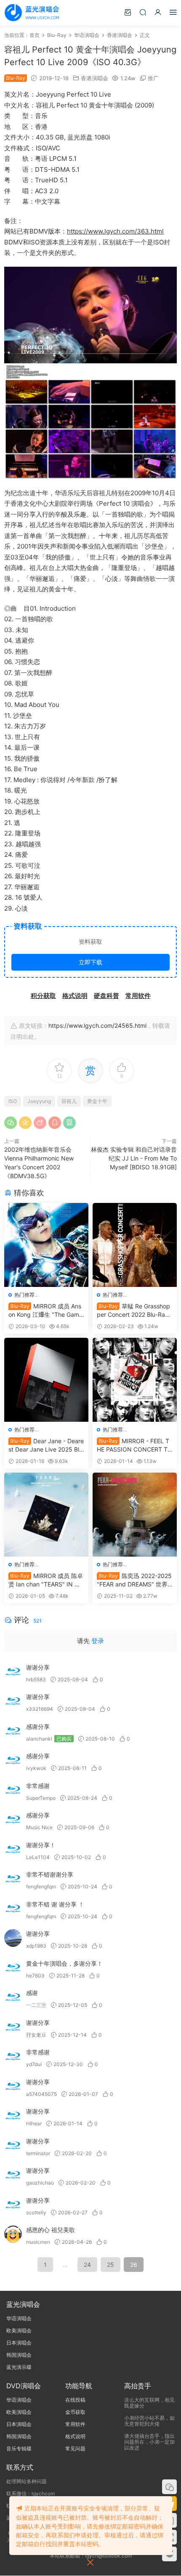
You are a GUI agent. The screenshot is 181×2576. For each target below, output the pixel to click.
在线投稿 (75, 2400)
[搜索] (143, 12)
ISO (13, 1101)
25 (110, 2265)
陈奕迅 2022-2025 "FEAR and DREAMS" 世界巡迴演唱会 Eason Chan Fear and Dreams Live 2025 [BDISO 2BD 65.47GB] (134, 1580)
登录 (98, 1641)
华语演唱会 (19, 2318)
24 (87, 2265)
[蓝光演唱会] (32, 13)
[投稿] (128, 12)
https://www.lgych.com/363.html (115, 231)
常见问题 (75, 2449)
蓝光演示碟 (19, 2367)
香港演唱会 (94, 78)
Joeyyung (39, 1101)
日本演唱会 (19, 2343)
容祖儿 (69, 1101)
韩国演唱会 (19, 2355)
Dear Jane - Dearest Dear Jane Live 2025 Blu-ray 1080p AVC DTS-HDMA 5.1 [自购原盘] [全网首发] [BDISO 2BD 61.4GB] (46, 1446)
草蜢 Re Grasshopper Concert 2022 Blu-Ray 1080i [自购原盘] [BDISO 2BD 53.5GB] (135, 1311)
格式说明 (75, 2436)
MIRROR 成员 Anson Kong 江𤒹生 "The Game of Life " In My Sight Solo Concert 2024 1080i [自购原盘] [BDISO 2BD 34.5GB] (45, 1311)
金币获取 (75, 2412)
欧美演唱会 (19, 2330)
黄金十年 (97, 1101)
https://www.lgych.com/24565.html (97, 1025)
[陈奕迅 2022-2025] (135, 1515)
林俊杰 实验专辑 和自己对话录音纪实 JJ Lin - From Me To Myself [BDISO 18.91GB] (134, 1158)
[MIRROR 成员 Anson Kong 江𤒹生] (46, 1245)
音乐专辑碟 (19, 2449)
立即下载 (90, 962)
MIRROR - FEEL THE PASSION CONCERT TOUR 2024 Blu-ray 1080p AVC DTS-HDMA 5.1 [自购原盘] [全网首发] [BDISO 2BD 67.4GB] (134, 1446)
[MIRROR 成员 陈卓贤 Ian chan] (46, 1515)
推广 (153, 78)
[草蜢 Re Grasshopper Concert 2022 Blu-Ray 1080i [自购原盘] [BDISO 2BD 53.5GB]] (135, 1245)
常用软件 (75, 2424)
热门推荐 (24, 1295)
